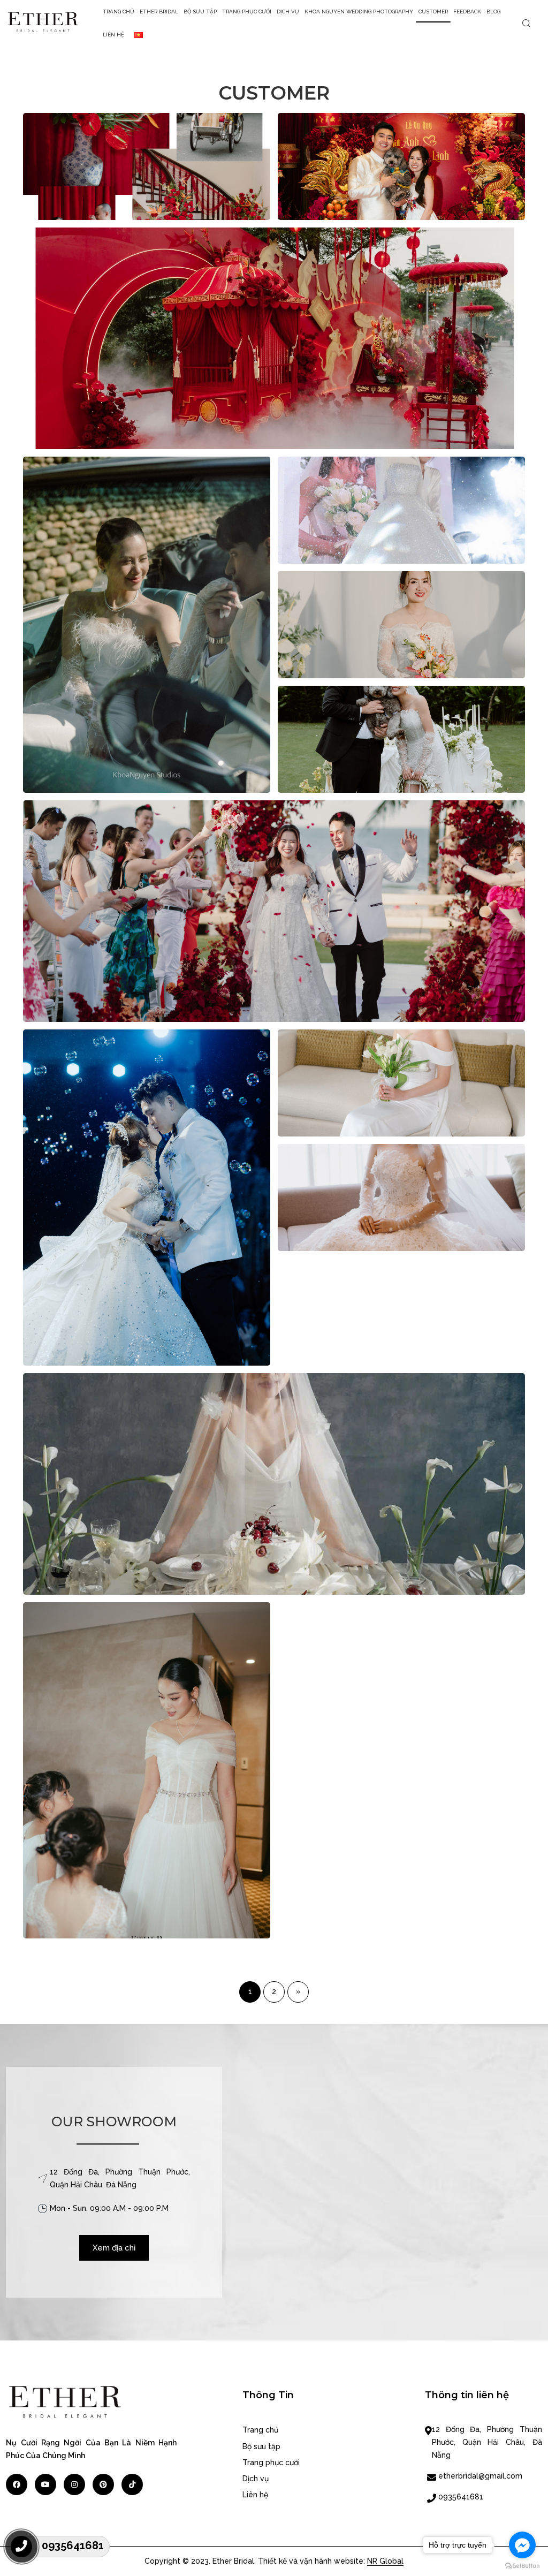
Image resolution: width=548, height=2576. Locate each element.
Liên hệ (113, 35)
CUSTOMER (433, 12)
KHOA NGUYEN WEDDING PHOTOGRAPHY (359, 12)
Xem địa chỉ (114, 2248)
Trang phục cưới (247, 12)
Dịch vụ (288, 12)
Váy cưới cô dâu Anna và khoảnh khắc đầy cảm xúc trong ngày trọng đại (274, 944)
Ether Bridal (159, 12)
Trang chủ (119, 12)
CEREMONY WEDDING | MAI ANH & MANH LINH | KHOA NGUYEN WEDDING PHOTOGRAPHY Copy (147, 1276)
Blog (493, 12)
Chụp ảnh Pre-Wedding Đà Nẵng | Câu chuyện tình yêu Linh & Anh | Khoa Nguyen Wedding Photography (401, 818)
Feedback (467, 12)
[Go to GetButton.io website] (522, 2565)
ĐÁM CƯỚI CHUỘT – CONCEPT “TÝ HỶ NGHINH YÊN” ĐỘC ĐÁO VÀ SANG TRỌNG (274, 372)
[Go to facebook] (522, 2545)
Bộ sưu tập (200, 12)
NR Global (385, 2561)
